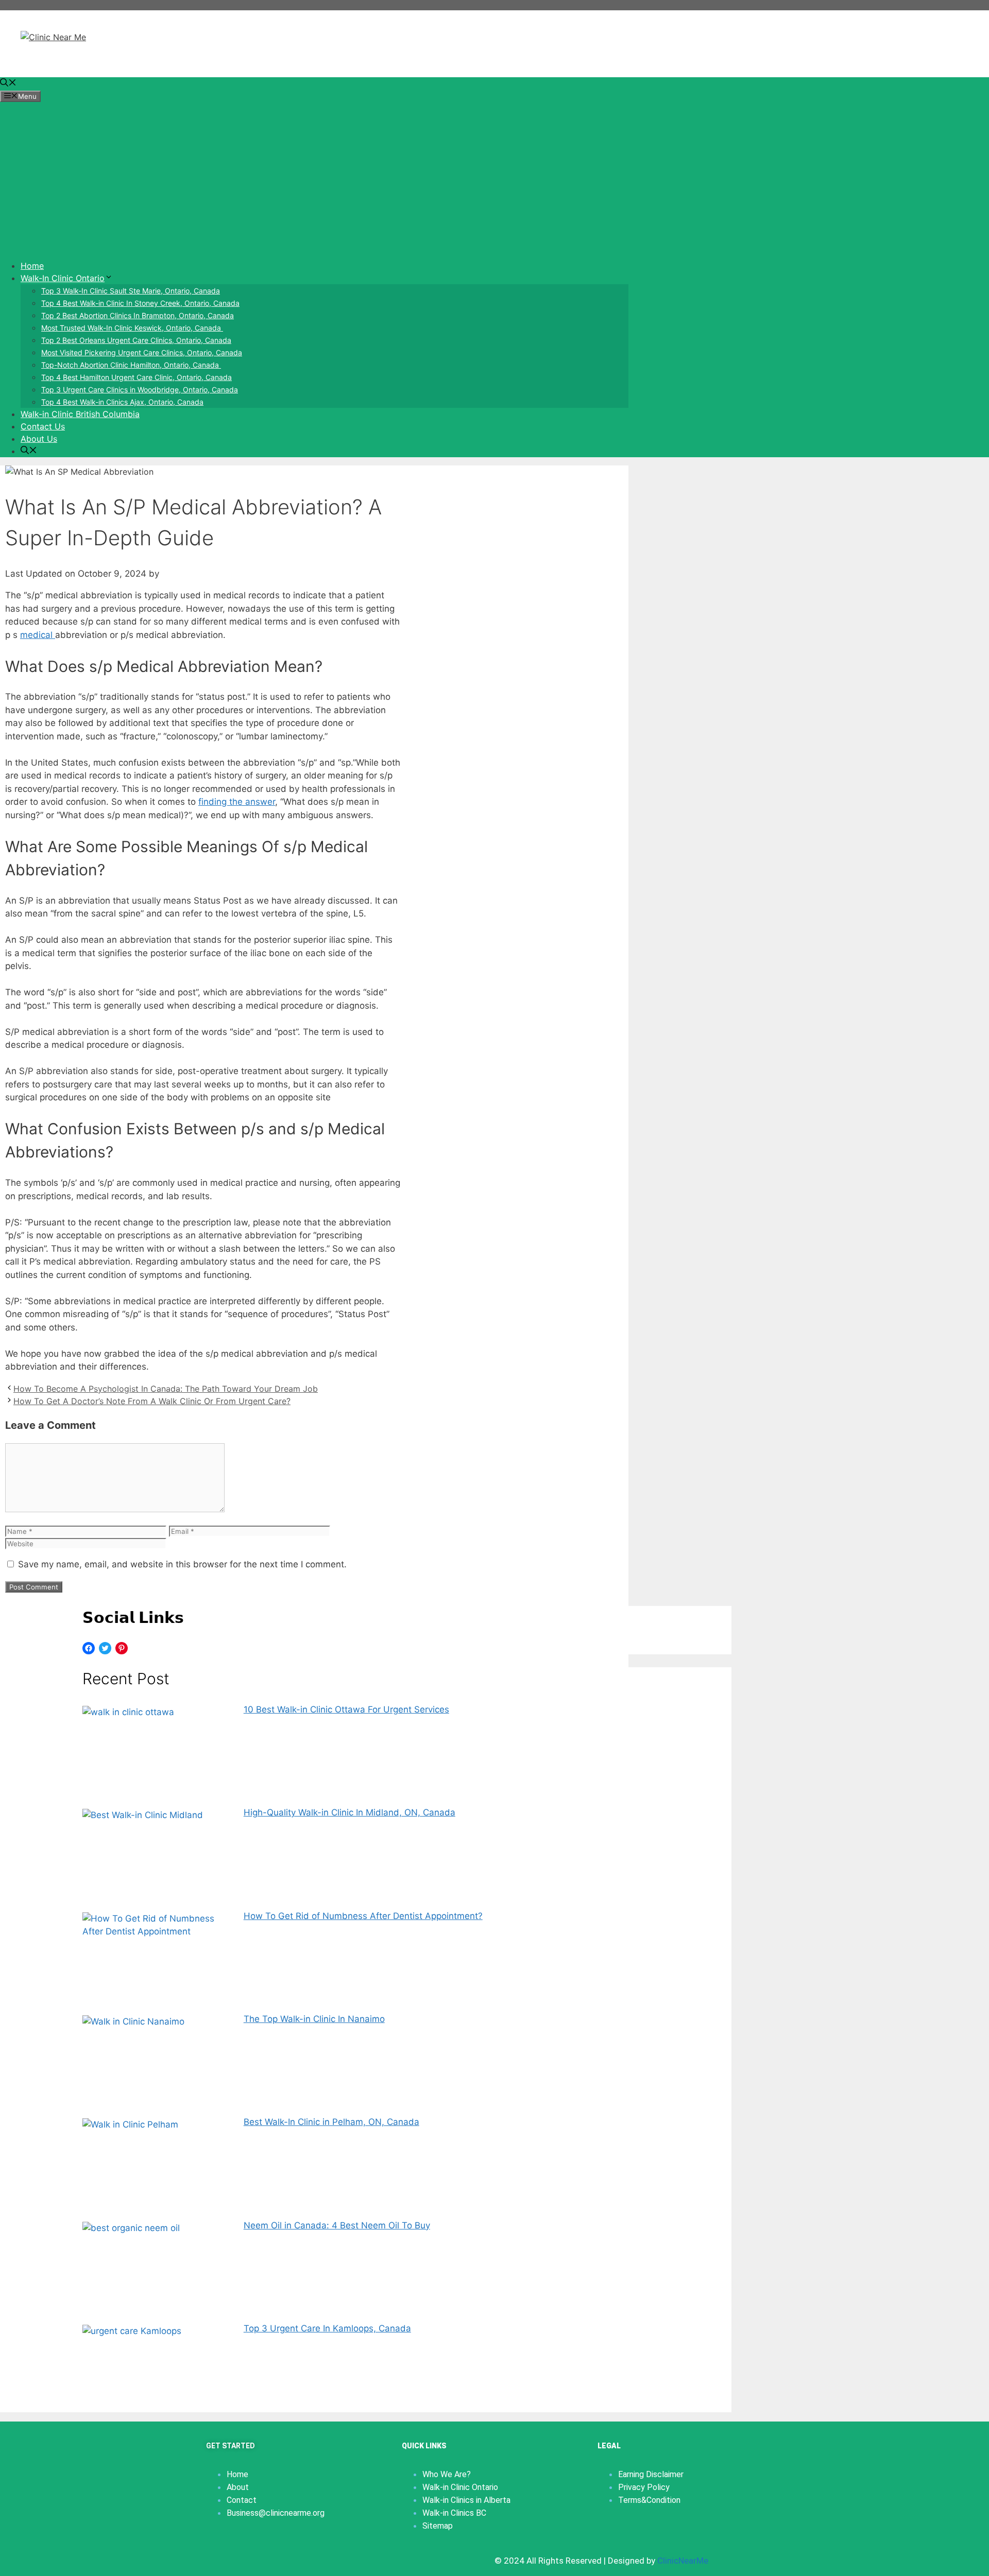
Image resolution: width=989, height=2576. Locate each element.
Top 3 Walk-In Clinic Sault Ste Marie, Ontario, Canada (131, 291)
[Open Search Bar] (8, 83)
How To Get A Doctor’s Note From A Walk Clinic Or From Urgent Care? (152, 1401)
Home (32, 266)
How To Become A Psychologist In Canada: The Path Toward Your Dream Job (166, 1389)
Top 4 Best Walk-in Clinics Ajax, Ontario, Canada (122, 402)
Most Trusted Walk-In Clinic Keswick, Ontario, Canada (132, 328)
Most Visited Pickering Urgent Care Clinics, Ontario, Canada (142, 352)
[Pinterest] (122, 1648)
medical (38, 635)
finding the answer (237, 802)
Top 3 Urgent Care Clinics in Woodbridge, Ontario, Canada (140, 390)
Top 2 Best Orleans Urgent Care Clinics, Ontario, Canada (136, 340)
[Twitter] (105, 1648)
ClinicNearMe (683, 2561)
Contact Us (43, 426)
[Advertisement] (314, 179)
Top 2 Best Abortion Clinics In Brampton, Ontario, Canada (138, 315)
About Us (39, 439)
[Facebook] (89, 1648)
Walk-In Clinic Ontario (63, 278)
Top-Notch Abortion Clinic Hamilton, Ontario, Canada (131, 365)
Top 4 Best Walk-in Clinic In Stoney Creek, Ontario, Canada (140, 303)
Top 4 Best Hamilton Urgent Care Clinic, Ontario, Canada (137, 377)
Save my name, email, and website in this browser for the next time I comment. (182, 1564)
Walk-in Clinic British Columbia (80, 414)
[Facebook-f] (214, 2558)
